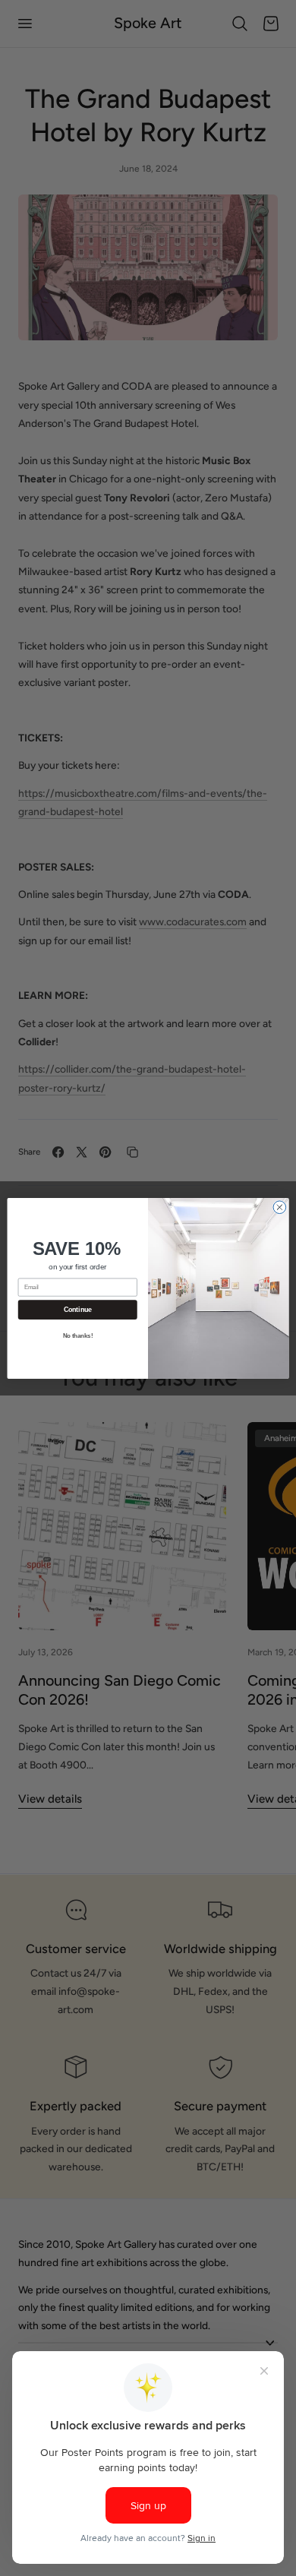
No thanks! (78, 1335)
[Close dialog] (280, 1207)
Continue (78, 1310)
